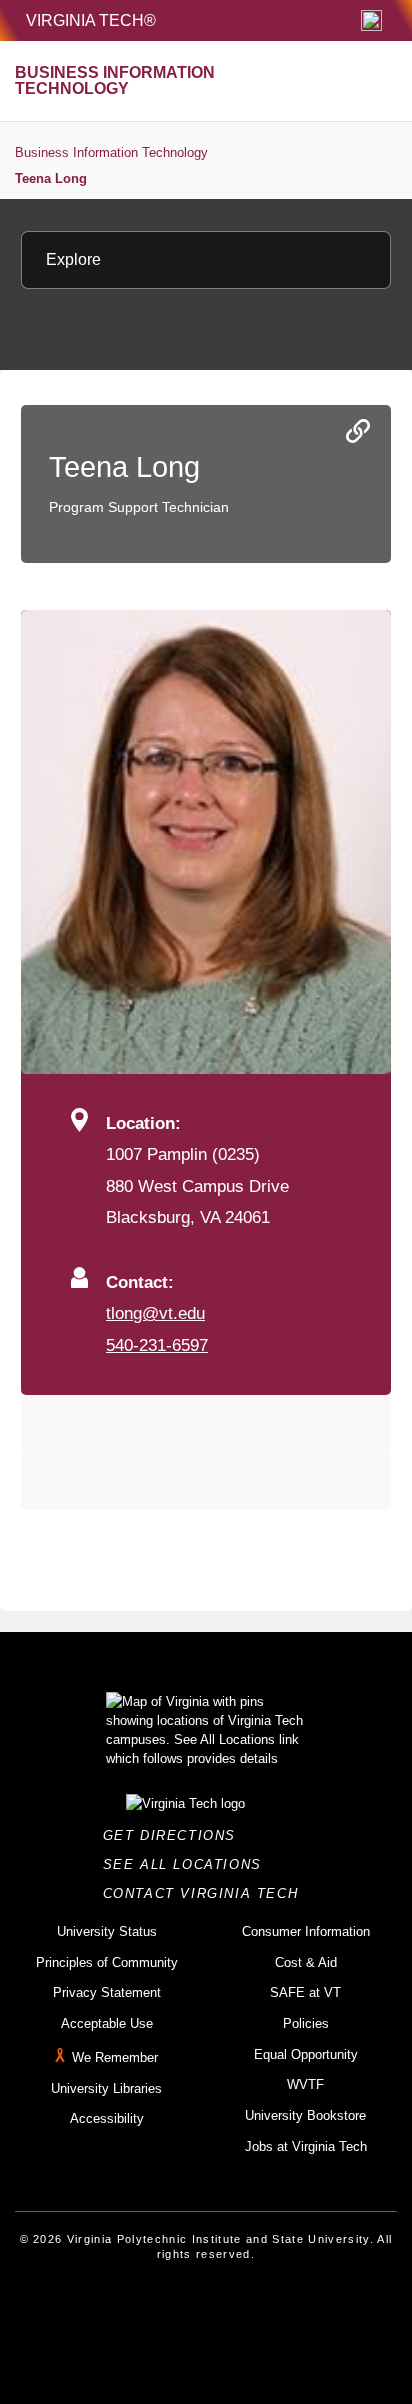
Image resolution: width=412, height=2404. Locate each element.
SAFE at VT (305, 1992)
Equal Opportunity (306, 2054)
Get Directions (175, 1835)
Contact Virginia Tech (206, 1893)
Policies (306, 2023)
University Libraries (106, 2088)
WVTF (305, 2084)
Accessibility (107, 2118)
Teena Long (51, 178)
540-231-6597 (157, 1345)
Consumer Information (306, 1931)
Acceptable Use (107, 2023)
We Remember (115, 2057)
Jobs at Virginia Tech (306, 2146)
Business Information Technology (111, 152)
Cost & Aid (306, 1962)
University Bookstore (305, 2115)
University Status (107, 1931)
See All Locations (188, 1864)
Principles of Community (107, 1962)
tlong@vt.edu (155, 1313)
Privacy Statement (107, 1992)
